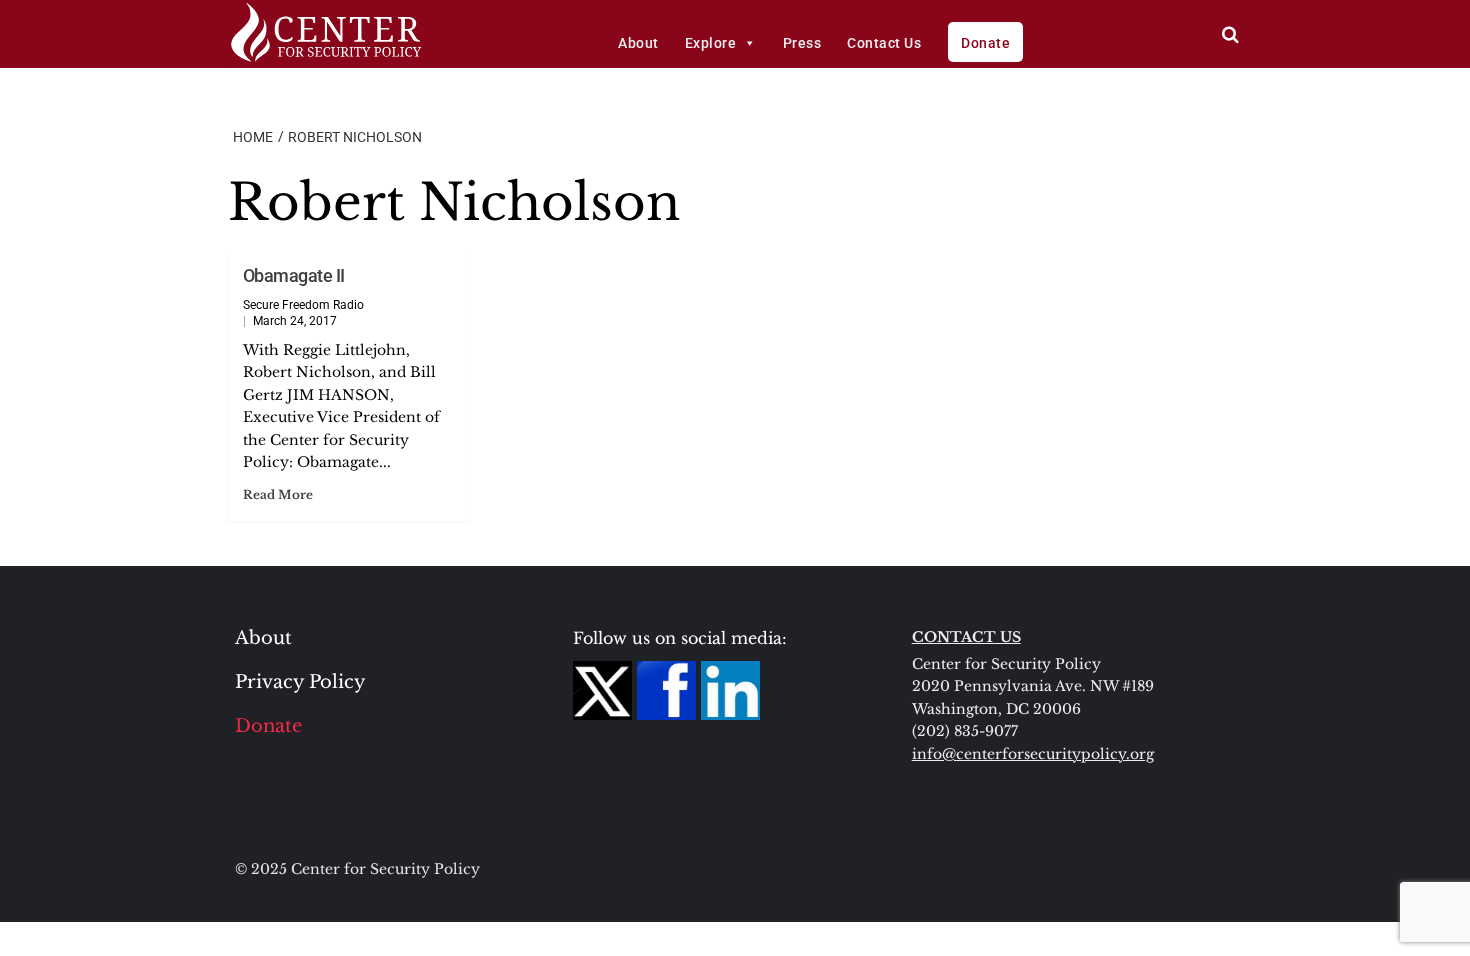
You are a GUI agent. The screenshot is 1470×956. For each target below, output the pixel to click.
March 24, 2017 (295, 321)
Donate (985, 43)
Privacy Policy (300, 682)
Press (802, 43)
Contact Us (884, 43)
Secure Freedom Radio (303, 305)
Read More (278, 494)
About (638, 43)
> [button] (1230, 34)
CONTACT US (966, 637)
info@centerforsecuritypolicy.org (1033, 754)
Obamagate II (294, 275)
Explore (711, 43)
